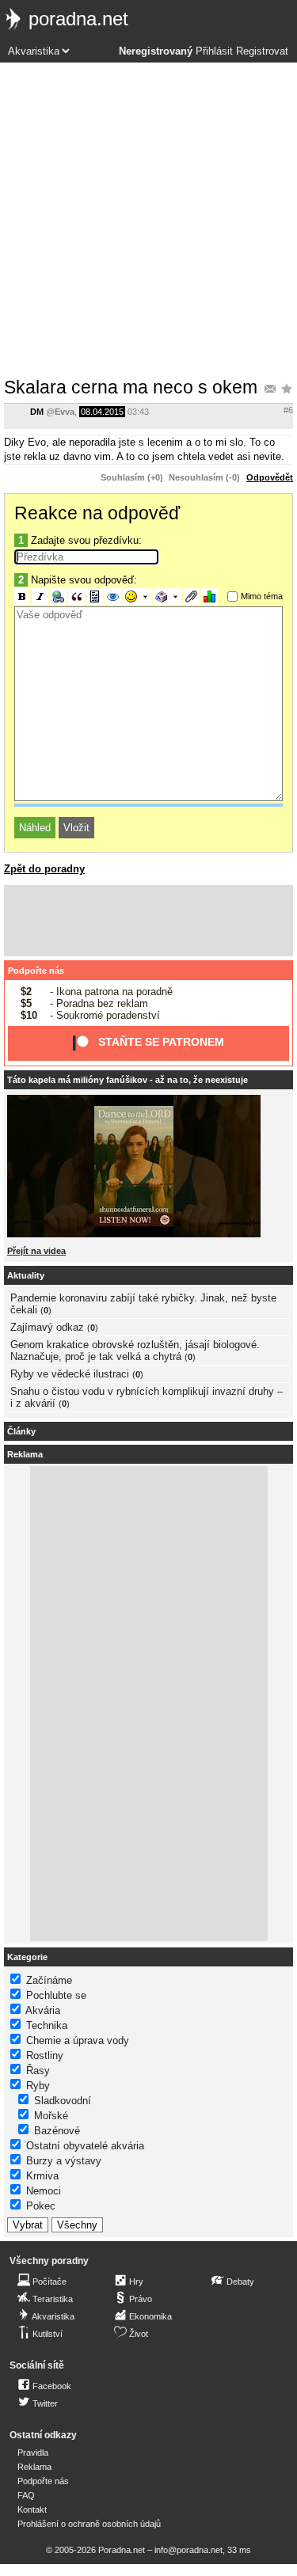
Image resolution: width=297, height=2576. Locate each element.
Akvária (43, 2010)
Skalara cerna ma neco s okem (131, 387)
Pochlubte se (56, 1995)
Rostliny (45, 2055)
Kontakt (32, 2510)
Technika (47, 2025)
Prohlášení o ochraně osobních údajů (89, 2524)
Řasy (38, 2071)
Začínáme (49, 1980)
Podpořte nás (36, 971)
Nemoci (44, 2191)
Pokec (41, 2206)
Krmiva (42, 2176)
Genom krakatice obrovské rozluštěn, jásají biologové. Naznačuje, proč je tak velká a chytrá (135, 1351)
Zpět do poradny (44, 869)
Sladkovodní (63, 2101)
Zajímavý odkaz (47, 1327)
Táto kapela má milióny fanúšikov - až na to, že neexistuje (128, 1080)
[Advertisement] (148, 219)
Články (21, 1431)
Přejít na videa (36, 1251)
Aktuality (26, 1275)
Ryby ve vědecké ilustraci (70, 1374)
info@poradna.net (188, 2550)
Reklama (34, 2467)
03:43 (138, 412)
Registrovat (262, 51)
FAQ (26, 2495)
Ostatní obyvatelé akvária (85, 2146)
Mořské (51, 2116)
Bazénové (57, 2131)
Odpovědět (270, 477)
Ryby (38, 2086)
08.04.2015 (102, 412)
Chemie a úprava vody (78, 2040)
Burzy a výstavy (64, 2161)
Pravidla (33, 2453)
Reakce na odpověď (97, 513)
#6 (288, 410)
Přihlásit (214, 51)
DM (37, 412)
